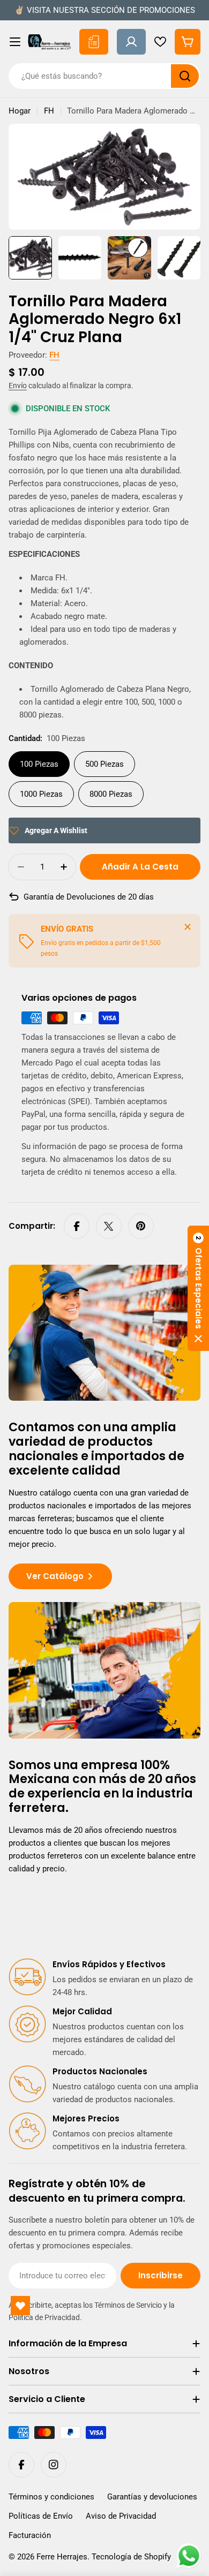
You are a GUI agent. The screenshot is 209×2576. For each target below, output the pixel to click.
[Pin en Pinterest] (141, 1226)
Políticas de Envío (41, 2516)
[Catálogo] (94, 42)
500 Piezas (104, 764)
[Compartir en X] (109, 1226)
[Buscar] (185, 76)
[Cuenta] (131, 42)
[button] (198, 1288)
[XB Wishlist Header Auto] (160, 42)
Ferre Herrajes (62, 2557)
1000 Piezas (41, 794)
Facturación (30, 2535)
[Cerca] (188, 927)
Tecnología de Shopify (131, 2557)
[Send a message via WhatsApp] (189, 2556)
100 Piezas (39, 764)
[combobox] (104, 76)
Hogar (20, 111)
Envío (18, 386)
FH (49, 111)
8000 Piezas (111, 794)
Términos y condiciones (51, 2497)
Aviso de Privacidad (121, 2516)
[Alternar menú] (15, 42)
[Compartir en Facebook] (77, 1226)
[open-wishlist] (20, 2306)
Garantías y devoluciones (152, 2497)
